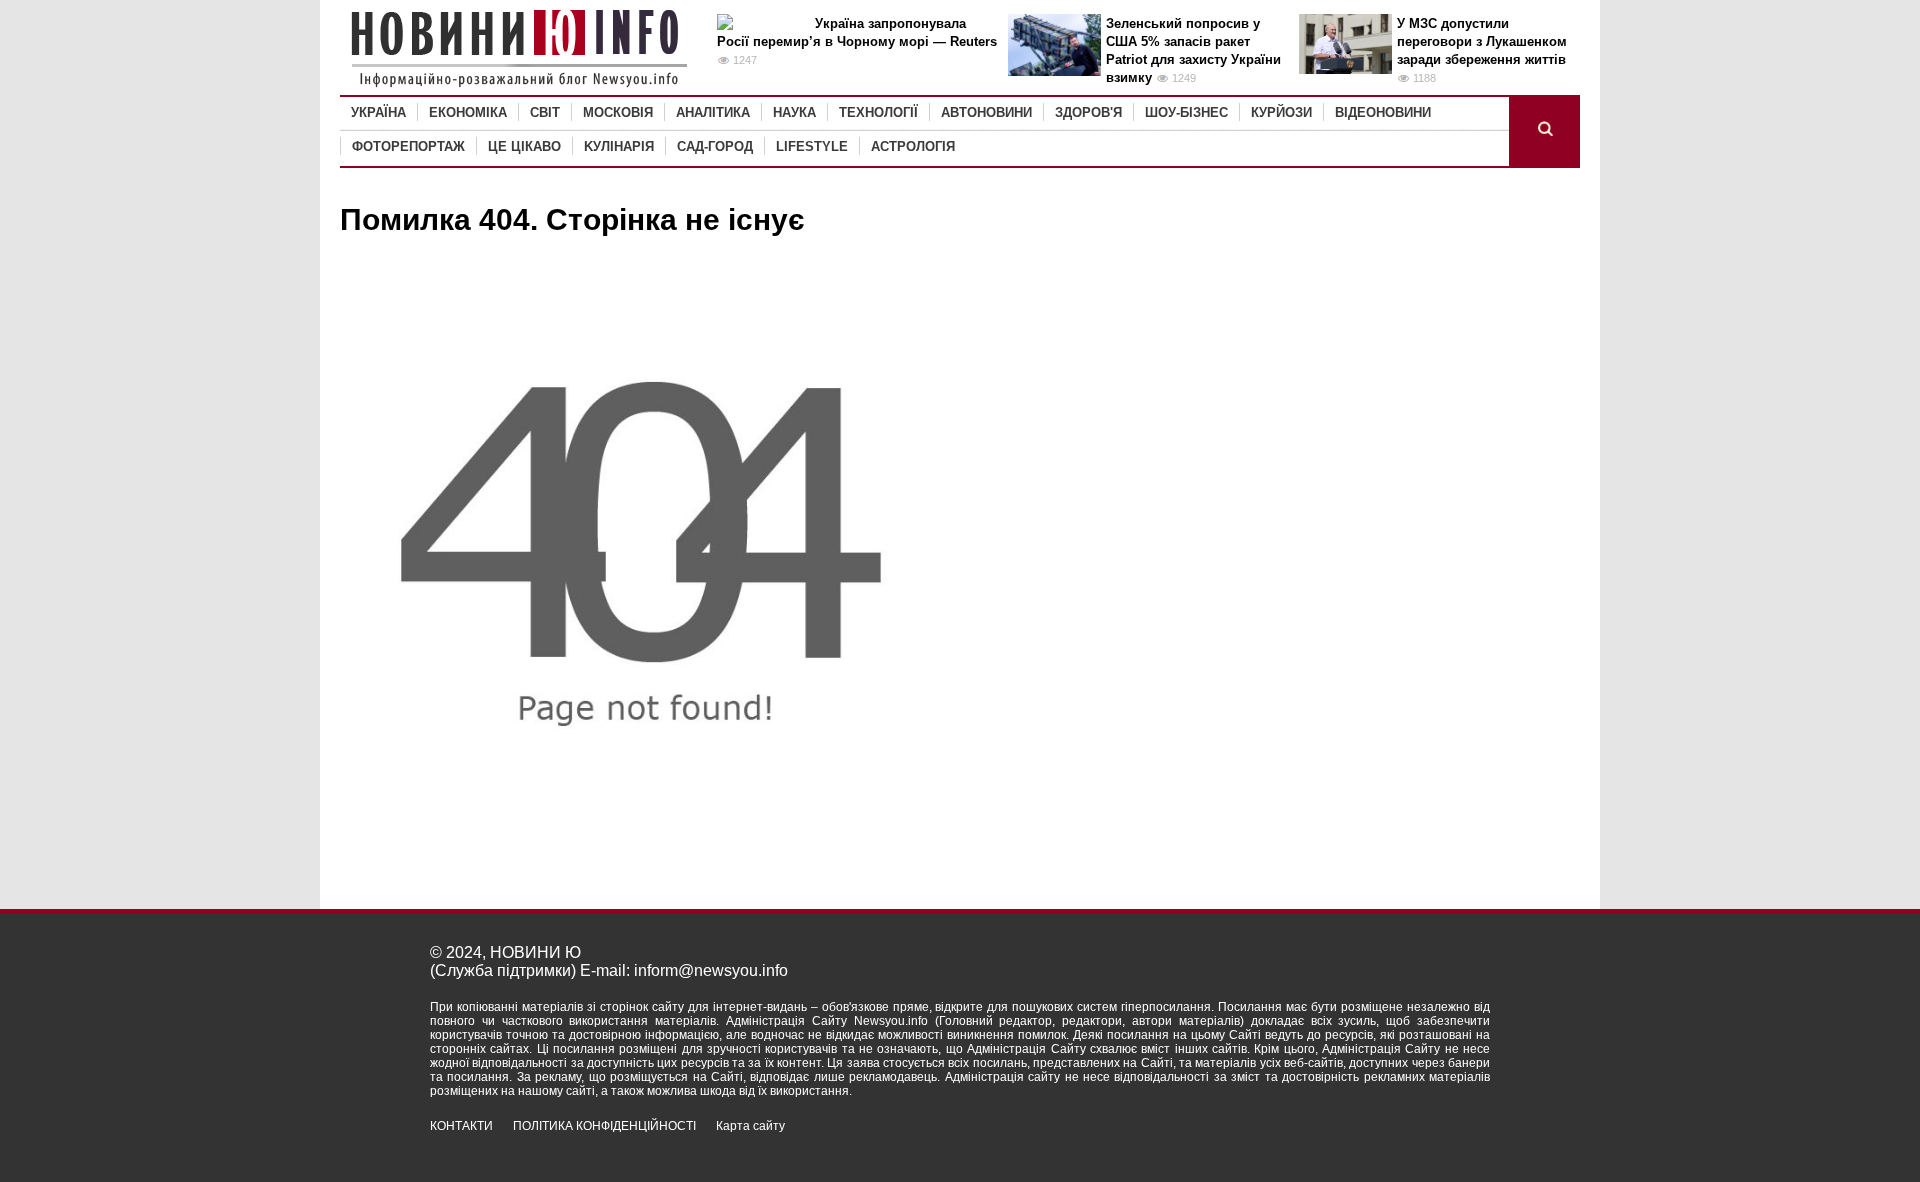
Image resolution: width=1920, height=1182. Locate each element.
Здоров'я (1088, 112)
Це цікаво (524, 146)
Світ (545, 112)
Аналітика (713, 112)
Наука (794, 112)
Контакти (461, 1126)
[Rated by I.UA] (1446, 1143)
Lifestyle (812, 146)
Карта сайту (750, 1126)
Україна (378, 112)
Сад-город (715, 146)
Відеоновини (1383, 112)
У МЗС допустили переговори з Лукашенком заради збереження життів (1482, 41)
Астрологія (913, 146)
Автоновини (986, 112)
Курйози (1281, 112)
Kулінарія (619, 146)
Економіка (468, 112)
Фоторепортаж (408, 146)
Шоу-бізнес (1186, 112)
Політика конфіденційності (604, 1126)
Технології (878, 112)
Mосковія (618, 112)
